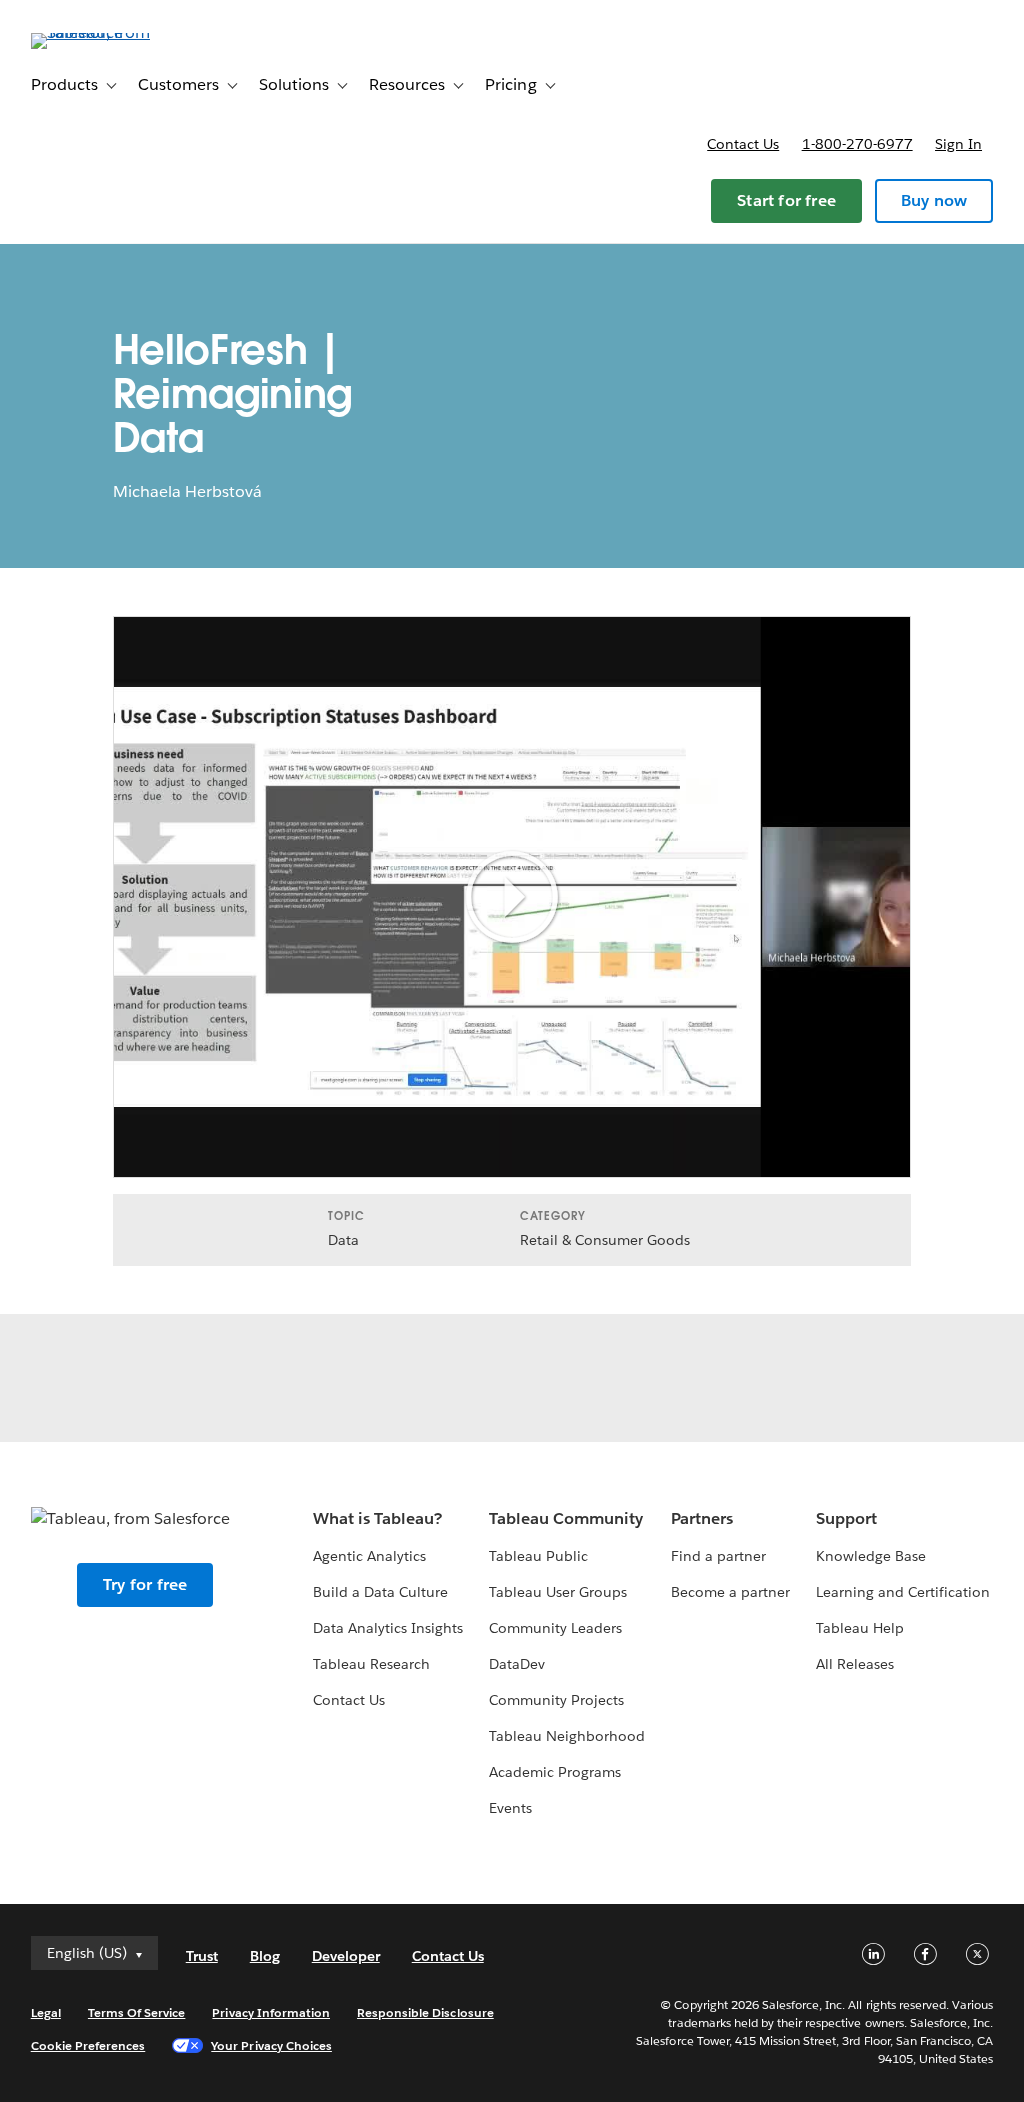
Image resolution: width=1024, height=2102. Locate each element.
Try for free (145, 1584)
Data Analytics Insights (388, 1628)
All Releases (855, 1664)
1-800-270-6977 (857, 144)
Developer (346, 1956)
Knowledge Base (871, 1556)
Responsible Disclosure (425, 2012)
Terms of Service (136, 2012)
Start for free (786, 200)
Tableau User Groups (558, 1592)
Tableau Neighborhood (567, 1736)
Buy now (934, 200)
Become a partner (730, 1592)
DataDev (517, 1664)
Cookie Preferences (88, 2045)
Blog (265, 1956)
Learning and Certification (903, 1592)
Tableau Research (371, 1664)
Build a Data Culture (380, 1592)
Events (510, 1808)
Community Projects (556, 1700)
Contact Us (349, 1700)
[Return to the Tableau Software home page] (106, 32)
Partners (702, 1518)
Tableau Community (566, 1518)
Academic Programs (555, 1772)
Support (846, 1518)
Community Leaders (555, 1628)
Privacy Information (271, 2012)
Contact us (743, 144)
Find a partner (718, 1556)
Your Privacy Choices (271, 2045)
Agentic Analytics (369, 1556)
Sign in (958, 144)
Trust (202, 1956)
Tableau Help (860, 1628)
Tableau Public (538, 1556)
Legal (46, 2012)
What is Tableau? (377, 1518)
